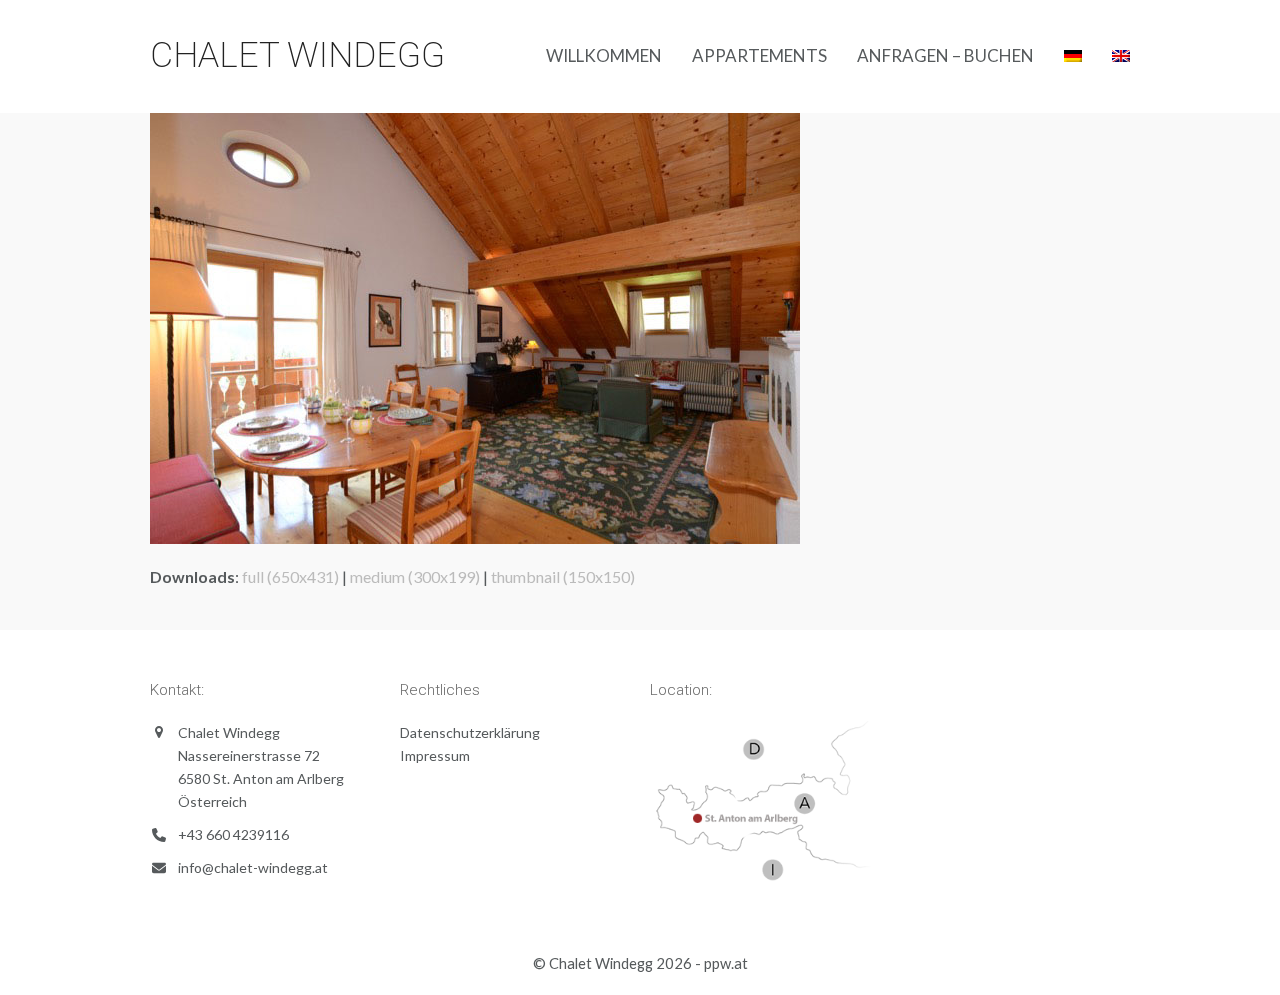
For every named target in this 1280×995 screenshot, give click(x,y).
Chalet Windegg (297, 55)
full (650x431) (290, 576)
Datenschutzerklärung (470, 732)
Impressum (435, 755)
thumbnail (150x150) (563, 576)
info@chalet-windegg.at (253, 867)
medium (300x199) (415, 576)
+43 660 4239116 (233, 834)
